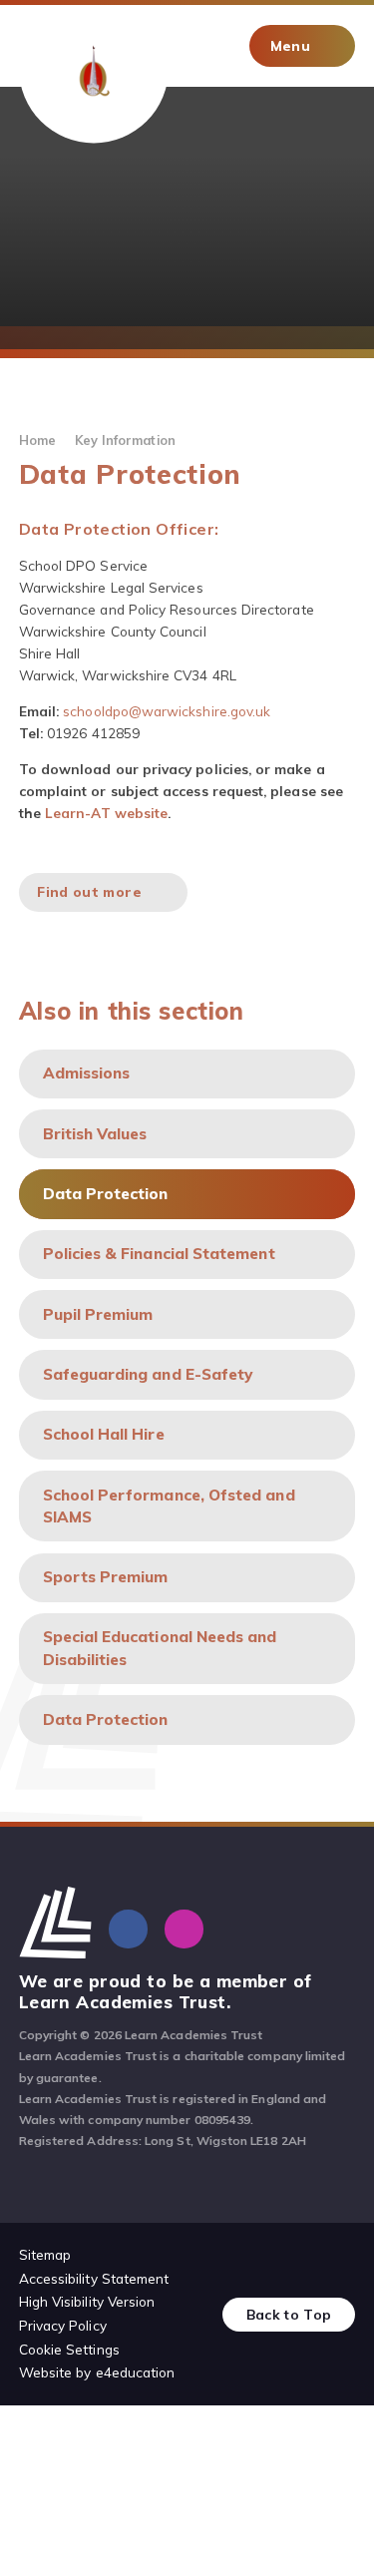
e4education (136, 2372)
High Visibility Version (87, 2301)
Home (37, 440)
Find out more (89, 891)
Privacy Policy (63, 2325)
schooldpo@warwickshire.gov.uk (167, 711)
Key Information (125, 440)
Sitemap (45, 2254)
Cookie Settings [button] (69, 2349)
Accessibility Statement (94, 2278)
